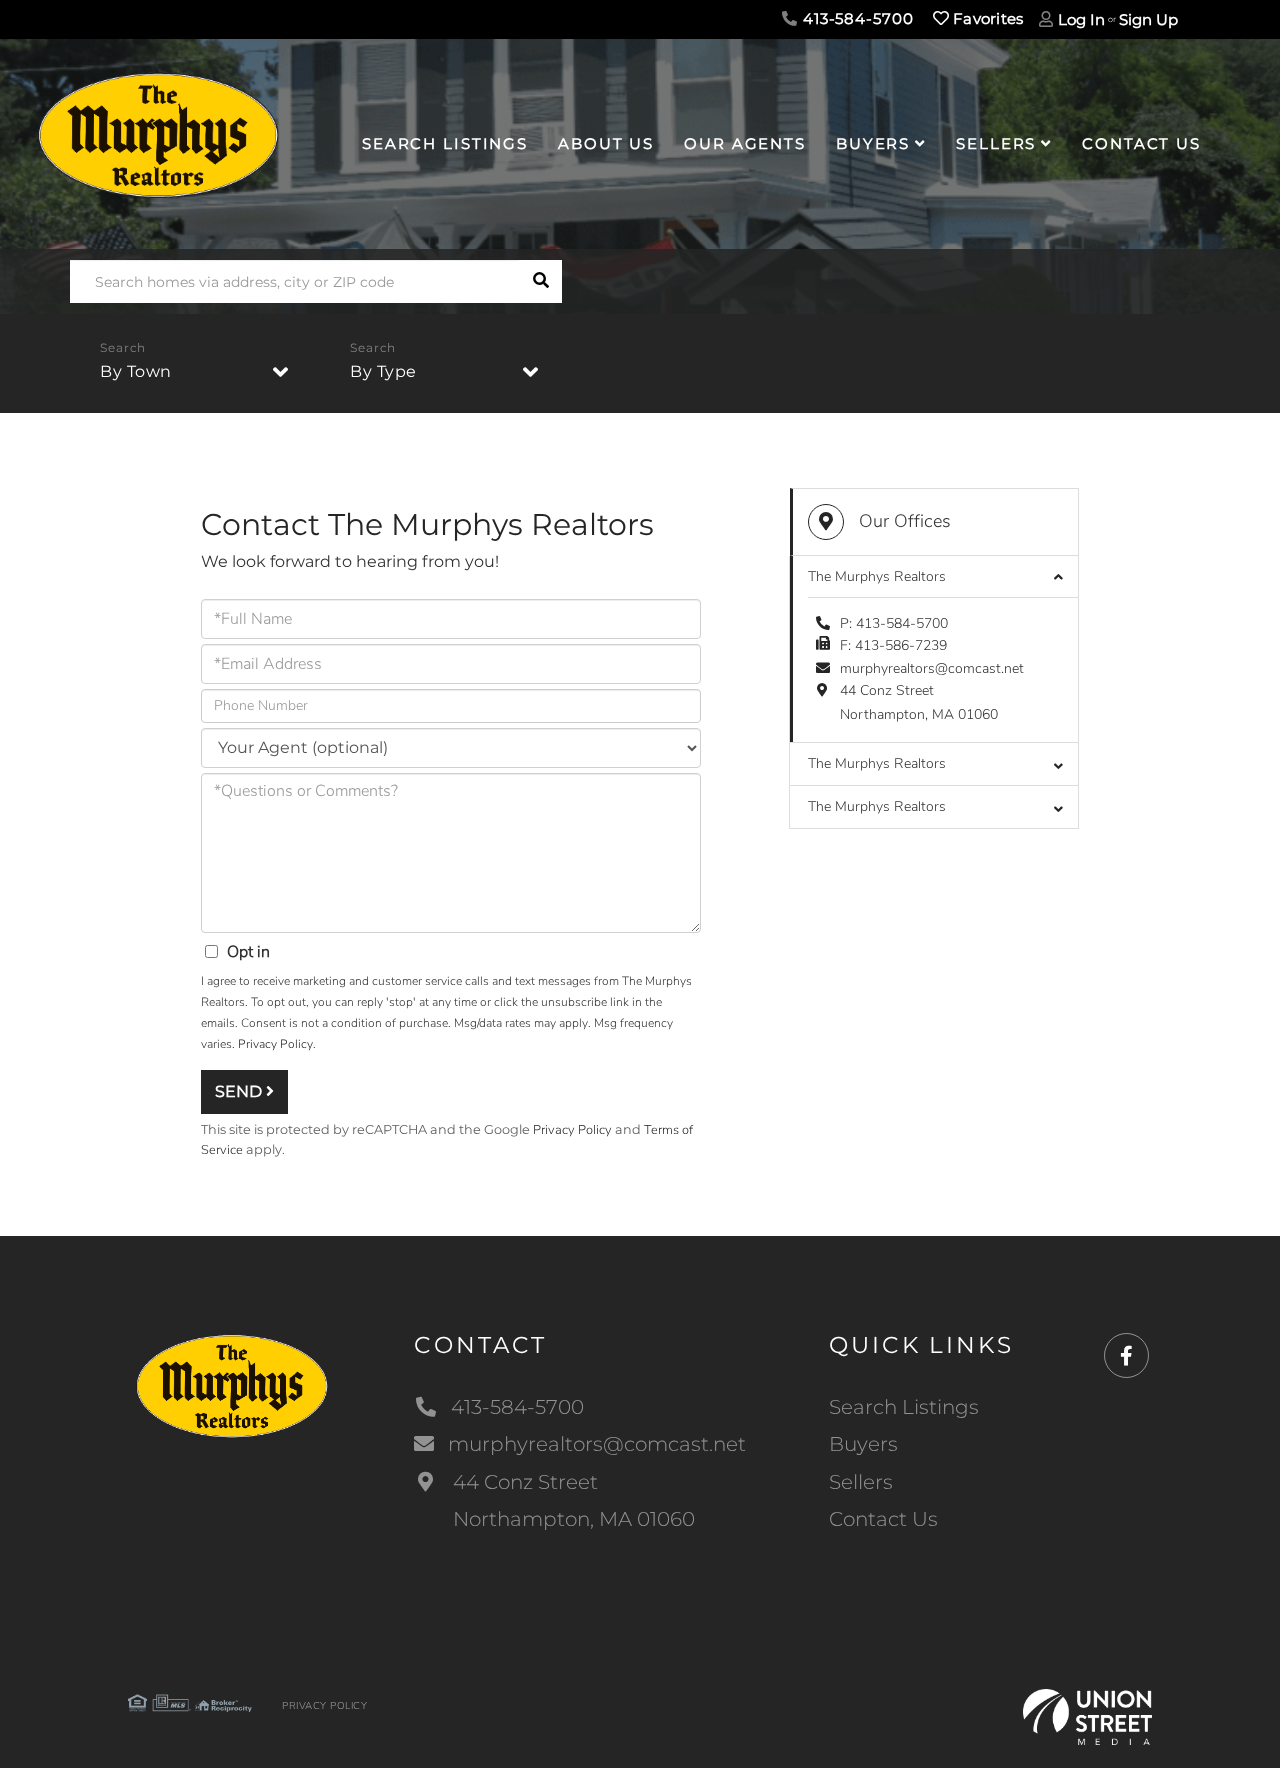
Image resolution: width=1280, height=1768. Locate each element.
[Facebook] (1126, 1356)
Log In (1081, 19)
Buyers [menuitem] (873, 143)
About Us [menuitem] (606, 143)
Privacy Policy (275, 1044)
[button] (540, 281)
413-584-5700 (855, 18)
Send (240, 1091)
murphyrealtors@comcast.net (932, 668)
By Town (136, 371)
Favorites (986, 18)
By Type (383, 371)
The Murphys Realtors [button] (877, 576)
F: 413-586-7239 (893, 645)
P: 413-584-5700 (894, 623)
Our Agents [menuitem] (745, 143)
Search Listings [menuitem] (445, 143)
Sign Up (1148, 19)
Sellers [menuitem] (996, 143)
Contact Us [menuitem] (1141, 143)
